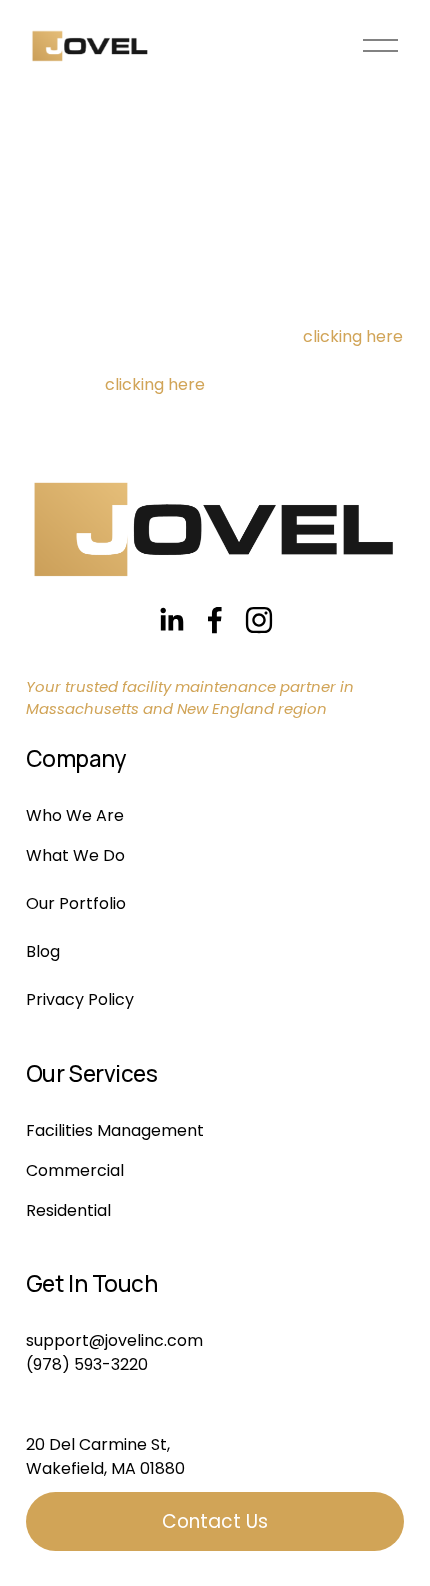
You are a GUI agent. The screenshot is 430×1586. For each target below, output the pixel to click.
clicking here (353, 336)
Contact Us (215, 1521)
